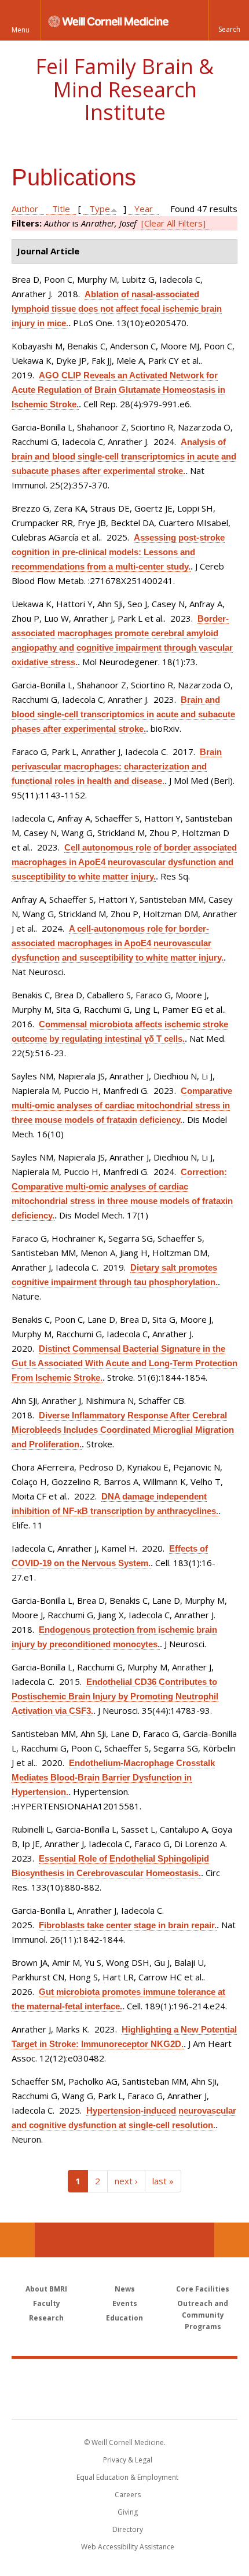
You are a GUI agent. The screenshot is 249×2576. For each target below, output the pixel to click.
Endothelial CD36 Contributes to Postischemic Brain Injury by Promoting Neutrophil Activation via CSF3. (115, 1696)
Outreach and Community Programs (203, 2315)
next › (126, 2181)
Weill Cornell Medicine (124, 2376)
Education (124, 2318)
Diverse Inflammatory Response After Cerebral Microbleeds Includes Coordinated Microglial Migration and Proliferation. (123, 1430)
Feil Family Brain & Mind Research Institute (124, 89)
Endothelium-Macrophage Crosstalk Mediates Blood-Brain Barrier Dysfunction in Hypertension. (113, 1777)
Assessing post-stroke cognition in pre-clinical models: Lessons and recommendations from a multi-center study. (118, 552)
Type (100, 209)
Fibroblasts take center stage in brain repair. (128, 1925)
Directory (128, 2529)
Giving (128, 2512)
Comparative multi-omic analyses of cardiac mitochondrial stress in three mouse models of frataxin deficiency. (122, 1105)
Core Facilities (203, 2289)
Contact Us (232, 2240)
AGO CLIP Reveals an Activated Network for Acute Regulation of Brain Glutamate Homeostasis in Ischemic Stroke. (118, 390)
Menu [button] (21, 30)
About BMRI (46, 2289)
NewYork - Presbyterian (125, 2400)
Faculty (47, 2303)
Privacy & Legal (128, 2460)
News (125, 2289)
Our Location (17, 2240)
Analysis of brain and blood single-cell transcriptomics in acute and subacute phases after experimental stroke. (124, 456)
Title (61, 209)
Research (46, 2318)
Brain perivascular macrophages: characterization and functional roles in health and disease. (117, 766)
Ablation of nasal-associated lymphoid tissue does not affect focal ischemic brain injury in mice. (117, 309)
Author (25, 209)
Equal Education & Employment (127, 2477)
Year (144, 209)
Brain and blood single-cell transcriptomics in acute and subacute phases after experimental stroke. (123, 714)
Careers (128, 2495)
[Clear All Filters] (173, 223)
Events (125, 2303)
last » (163, 2181)
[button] (229, 20)
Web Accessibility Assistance (128, 2547)
